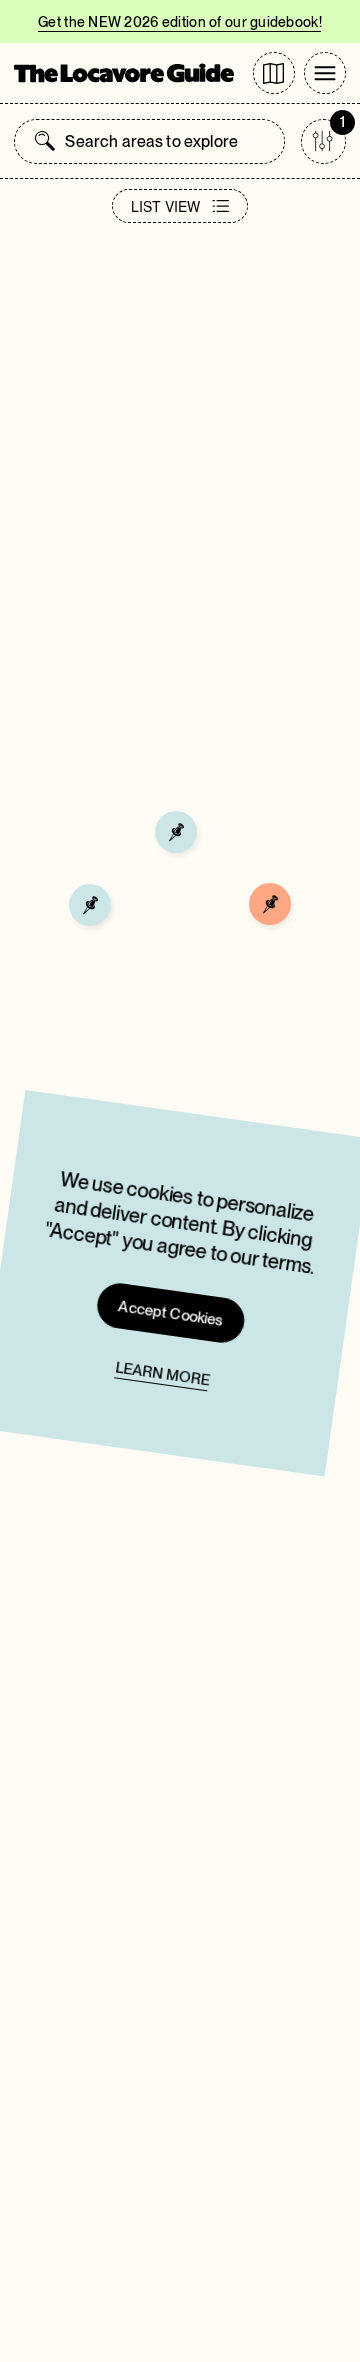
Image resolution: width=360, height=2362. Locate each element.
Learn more (162, 1373)
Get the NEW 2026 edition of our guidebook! (180, 22)
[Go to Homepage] (124, 73)
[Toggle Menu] (325, 73)
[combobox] (169, 141)
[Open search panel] (45, 141)
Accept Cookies (171, 1313)
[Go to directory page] (274, 73)
